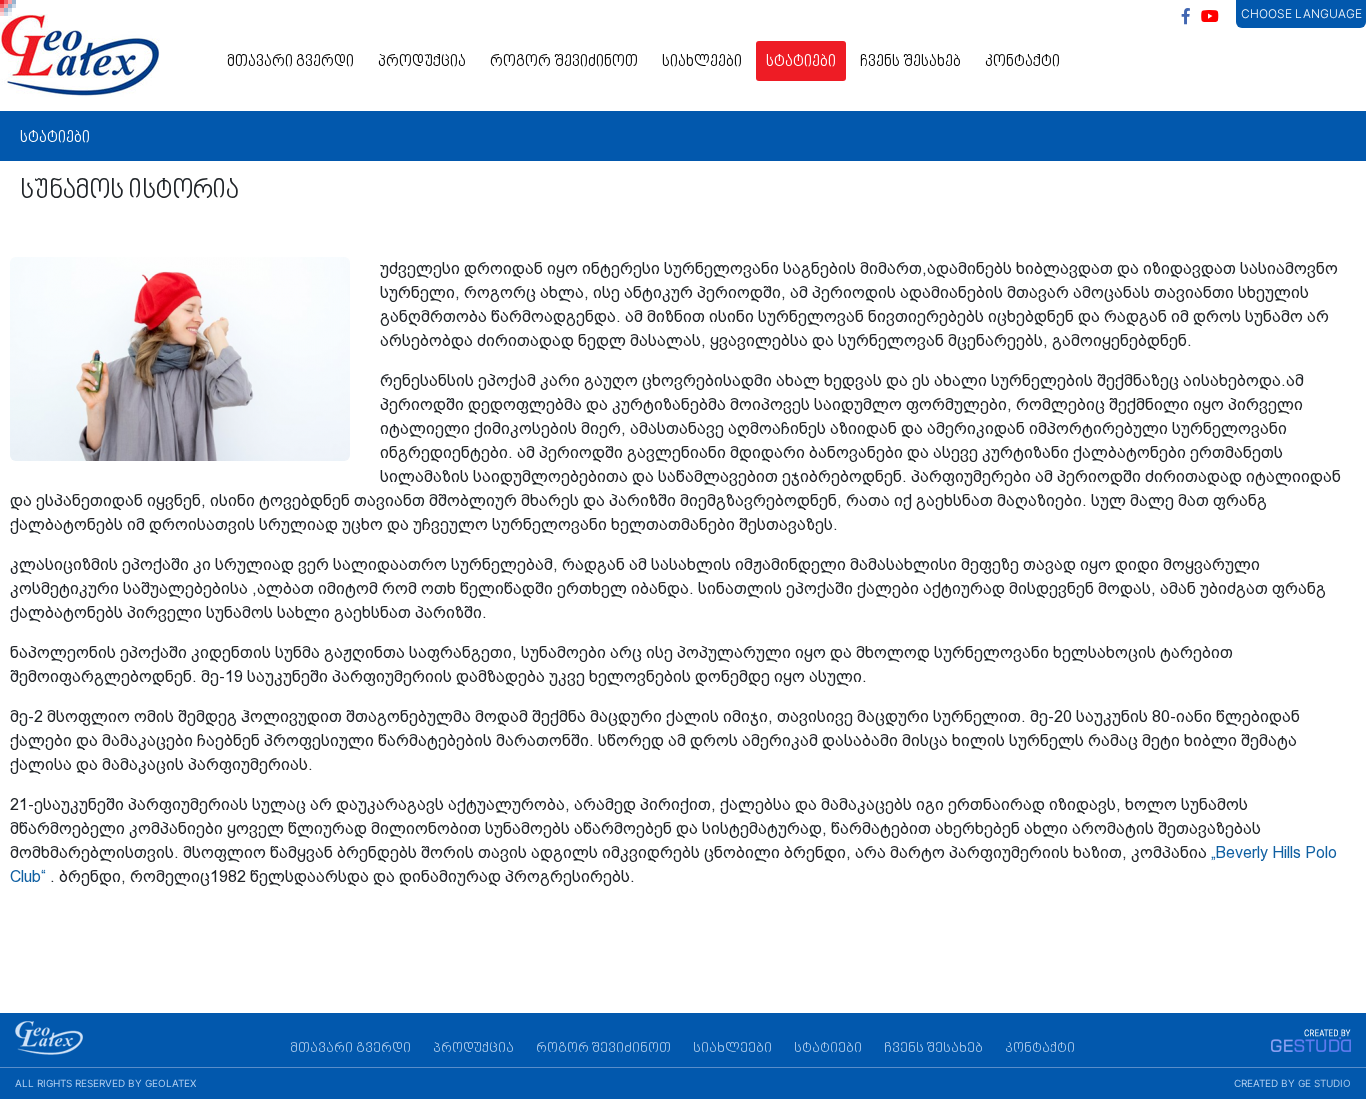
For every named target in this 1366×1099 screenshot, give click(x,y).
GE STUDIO (1324, 1083)
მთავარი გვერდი (290, 62)
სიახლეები (702, 62)
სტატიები (801, 62)
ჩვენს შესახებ (910, 62)
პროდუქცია (422, 62)
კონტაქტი (1022, 62)
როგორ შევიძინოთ (564, 62)
